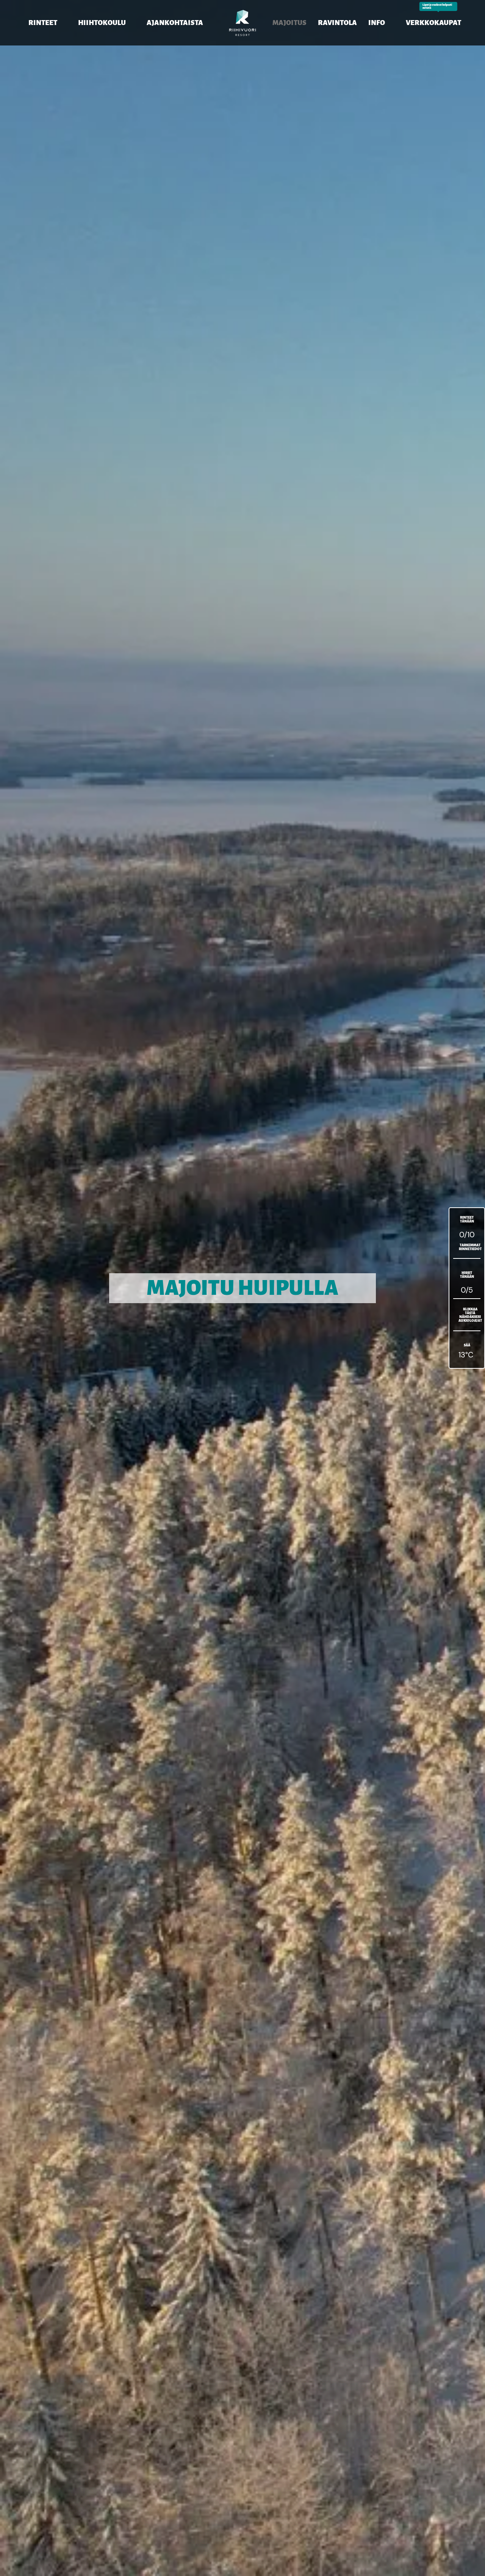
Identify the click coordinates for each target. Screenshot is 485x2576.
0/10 (467, 1235)
